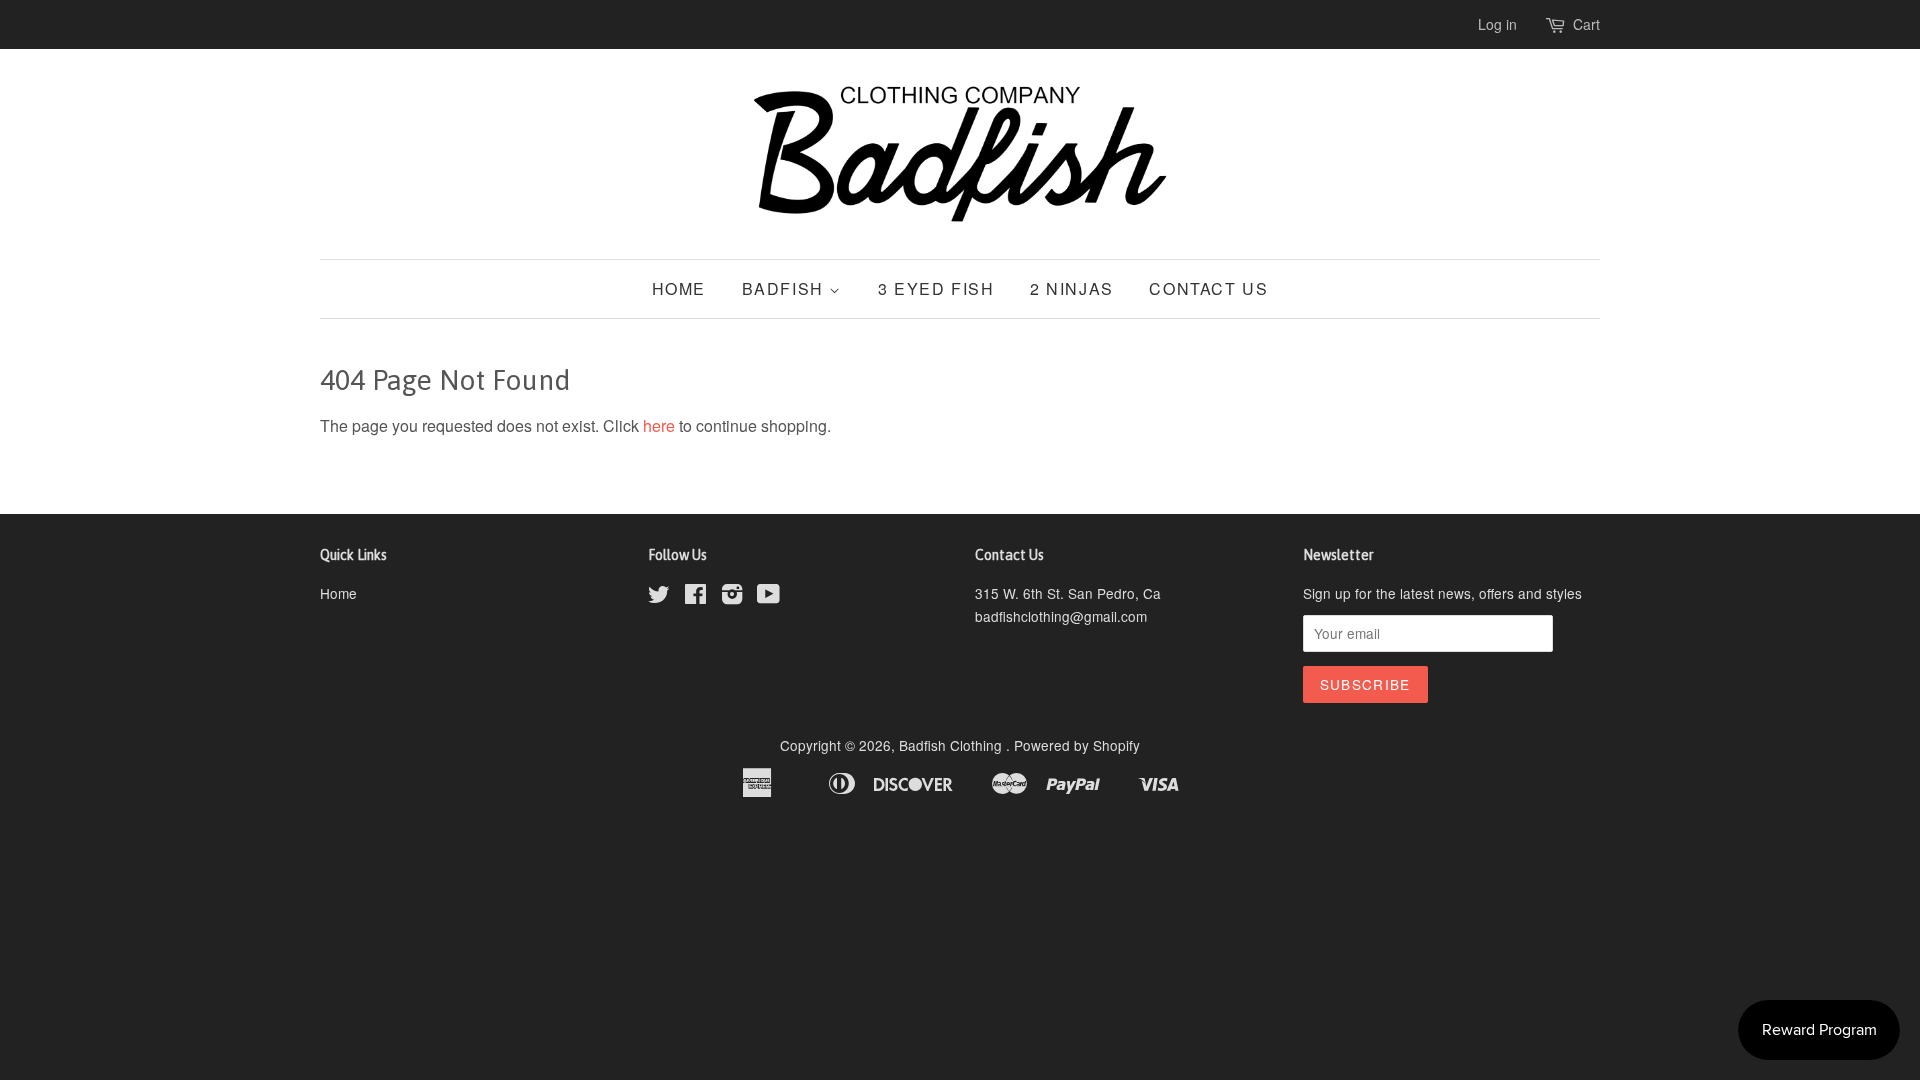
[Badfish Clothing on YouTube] (768, 597)
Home (679, 288)
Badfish (786, 288)
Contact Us (1208, 288)
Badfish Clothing (952, 745)
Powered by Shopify (1077, 745)
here (659, 425)
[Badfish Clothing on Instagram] (732, 597)
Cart (1586, 24)
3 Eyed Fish (936, 288)
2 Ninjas (1072, 288)
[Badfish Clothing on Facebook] (695, 597)
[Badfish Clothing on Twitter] (659, 597)
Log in (1497, 24)
